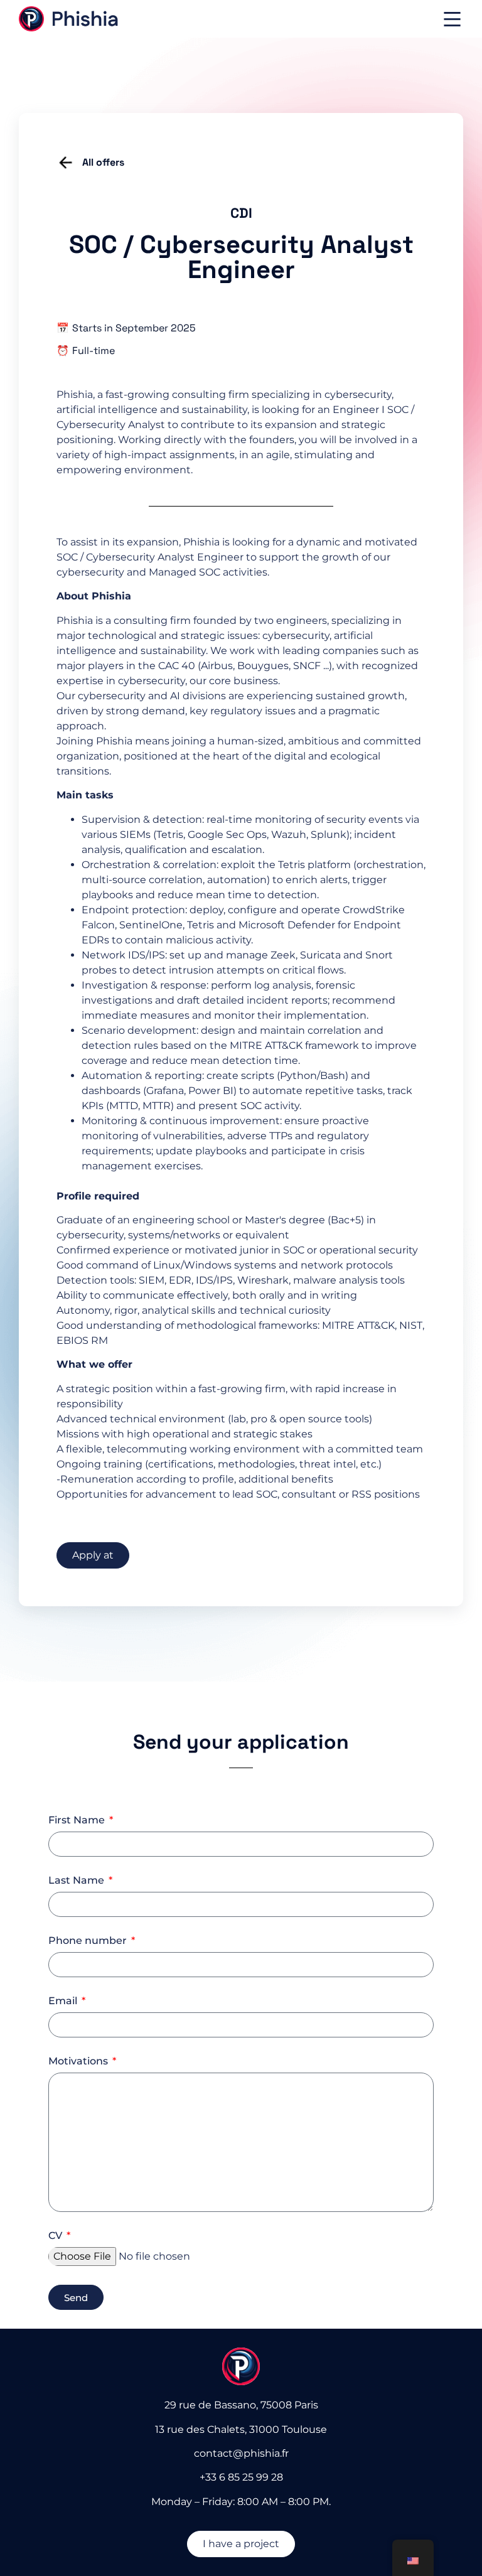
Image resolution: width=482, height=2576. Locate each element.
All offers (103, 162)
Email (64, 2001)
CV (56, 2236)
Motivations (79, 2062)
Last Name (78, 1881)
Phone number (89, 1941)
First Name (78, 1821)
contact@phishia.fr (241, 2453)
